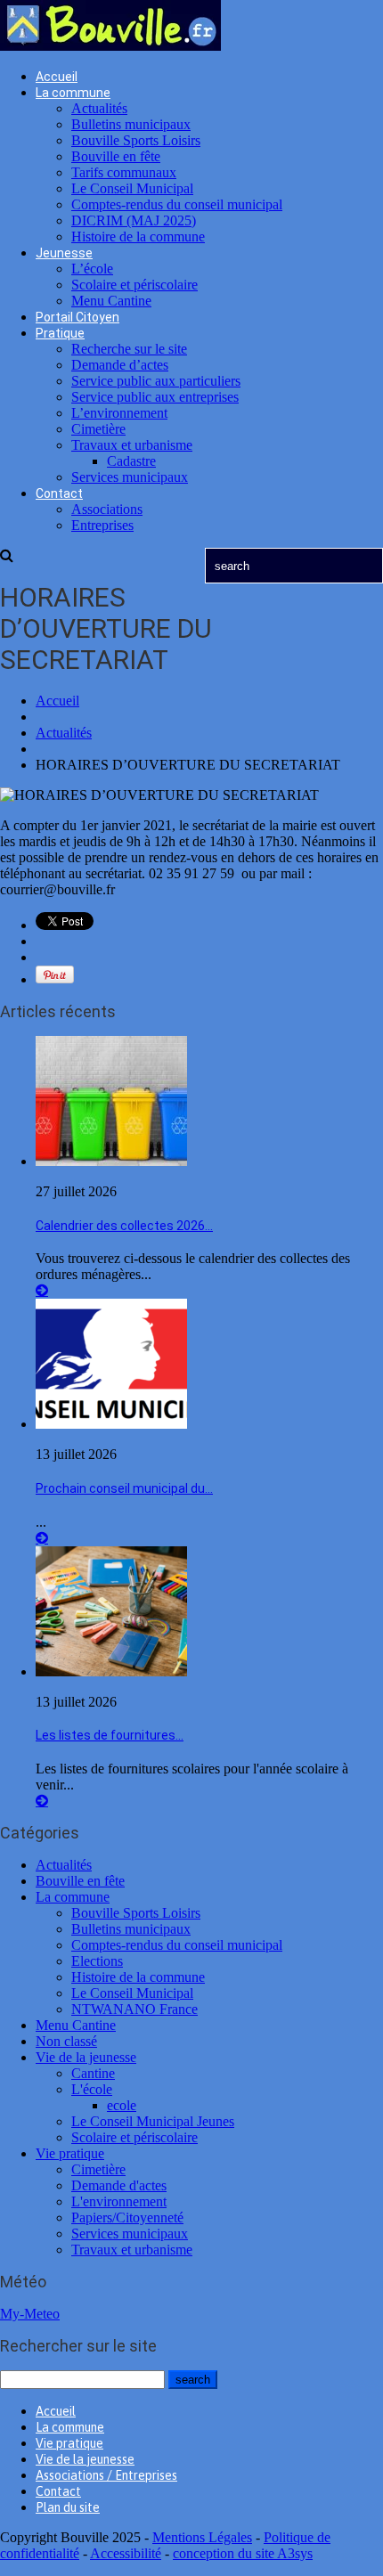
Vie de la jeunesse (86, 2057)
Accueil (57, 77)
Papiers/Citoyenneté (127, 2217)
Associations (107, 509)
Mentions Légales (202, 2537)
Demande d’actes (120, 365)
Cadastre (131, 461)
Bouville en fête (116, 156)
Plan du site (68, 2507)
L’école (92, 269)
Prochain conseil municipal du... (124, 1488)
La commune (73, 93)
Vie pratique (70, 2153)
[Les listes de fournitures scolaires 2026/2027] (111, 1671)
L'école (92, 2089)
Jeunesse (64, 253)
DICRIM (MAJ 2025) (134, 220)
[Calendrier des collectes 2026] (111, 1161)
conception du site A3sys (243, 2553)
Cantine (93, 2073)
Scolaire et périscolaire (134, 285)
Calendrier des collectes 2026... (124, 1226)
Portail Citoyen (77, 317)
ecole (122, 2105)
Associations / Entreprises (106, 2475)
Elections (97, 1961)
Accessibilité (126, 2553)
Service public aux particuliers (156, 381)
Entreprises (102, 525)
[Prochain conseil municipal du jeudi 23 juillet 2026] (111, 1424)
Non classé (66, 2041)
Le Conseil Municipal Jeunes (153, 2121)
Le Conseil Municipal (132, 188)
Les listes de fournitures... (110, 1735)
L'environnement (119, 2201)
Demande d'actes (119, 2185)
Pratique (60, 333)
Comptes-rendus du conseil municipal (177, 204)
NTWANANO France (134, 2009)
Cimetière (98, 429)
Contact (59, 493)
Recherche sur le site (129, 349)
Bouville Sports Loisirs (136, 140)
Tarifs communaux (124, 172)
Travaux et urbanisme (132, 445)
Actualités (99, 108)
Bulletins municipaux (131, 124)
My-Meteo (30, 2314)
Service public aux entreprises (155, 397)
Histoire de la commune (138, 236)
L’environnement (119, 413)
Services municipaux (130, 477)
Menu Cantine (111, 301)
